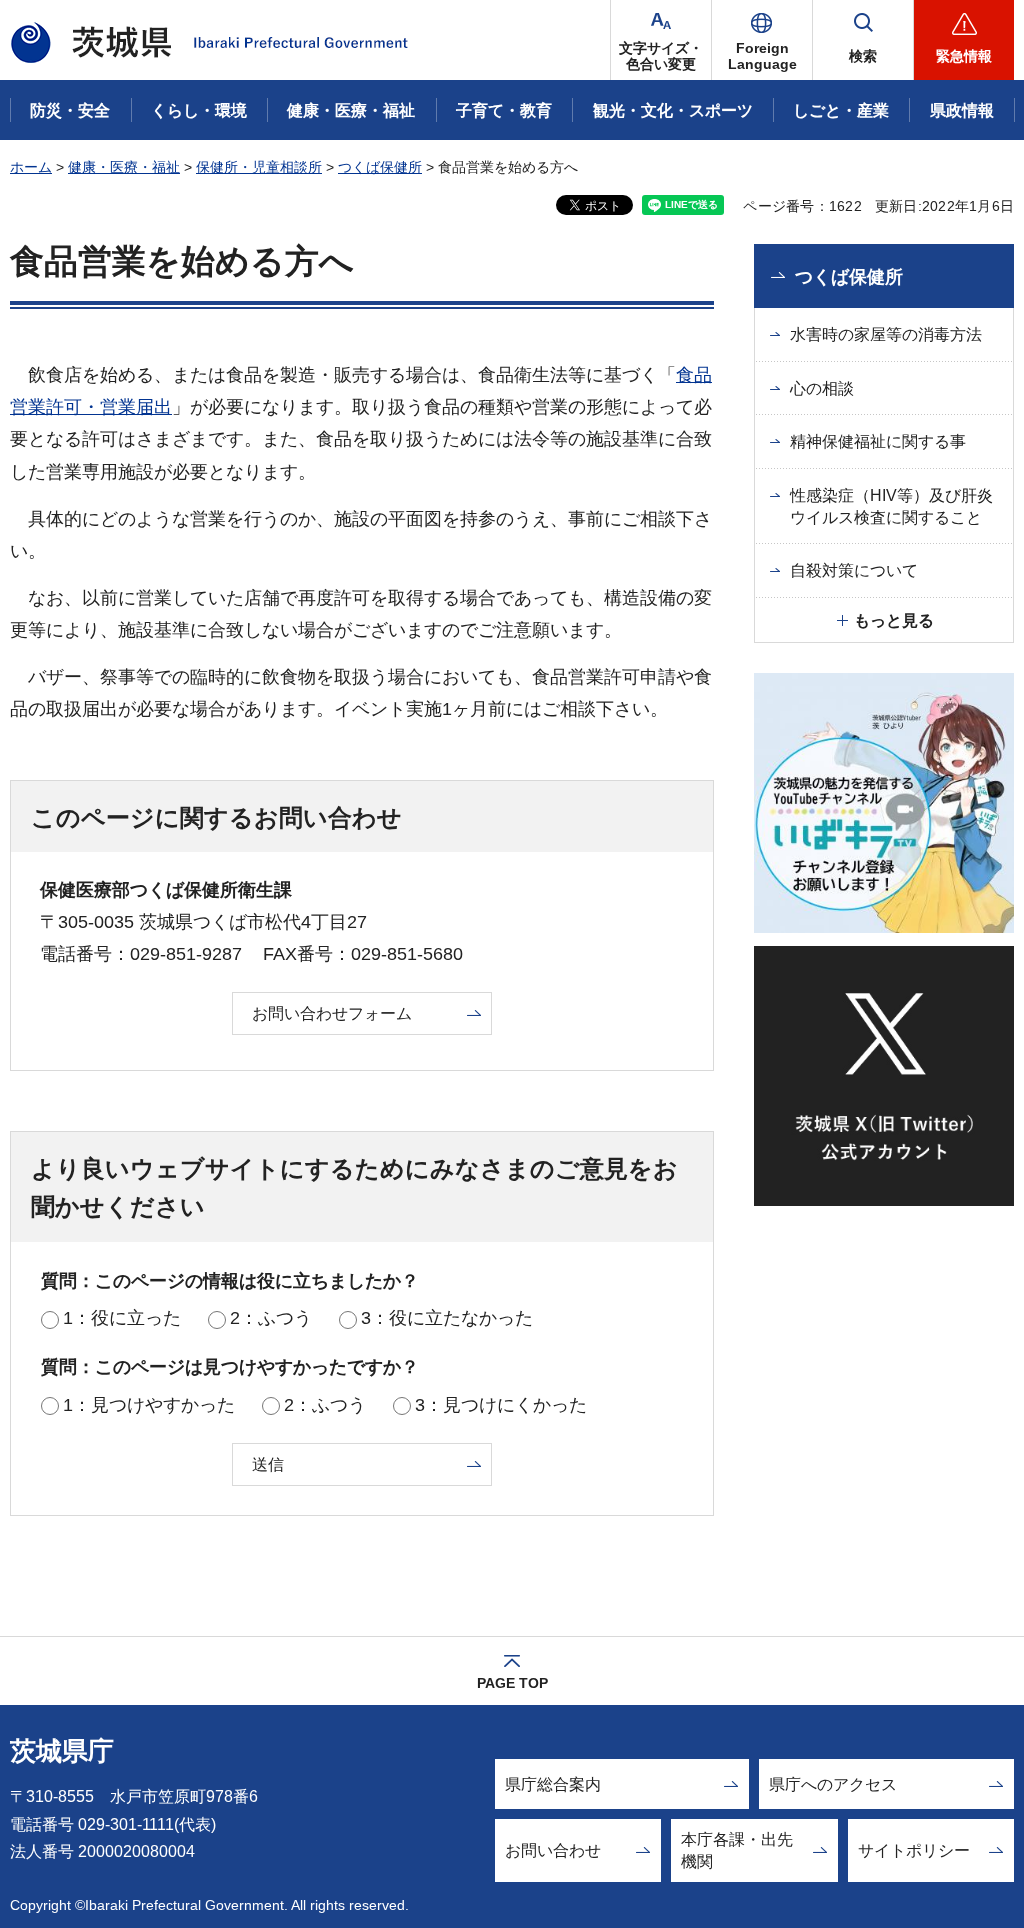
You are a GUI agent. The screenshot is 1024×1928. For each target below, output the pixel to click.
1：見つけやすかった (149, 1405)
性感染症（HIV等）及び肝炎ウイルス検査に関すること (891, 506)
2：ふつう (271, 1318)
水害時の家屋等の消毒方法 (886, 334)
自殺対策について (854, 570)
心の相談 (822, 388)
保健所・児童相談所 (259, 167)
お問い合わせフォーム (332, 1013)
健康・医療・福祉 (124, 167)
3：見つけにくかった (501, 1405)
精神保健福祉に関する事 (878, 441)
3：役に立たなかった (447, 1318)
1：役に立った (122, 1318)
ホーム (31, 167)
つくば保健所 (380, 167)
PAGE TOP (512, 1683)
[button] (762, 40)
